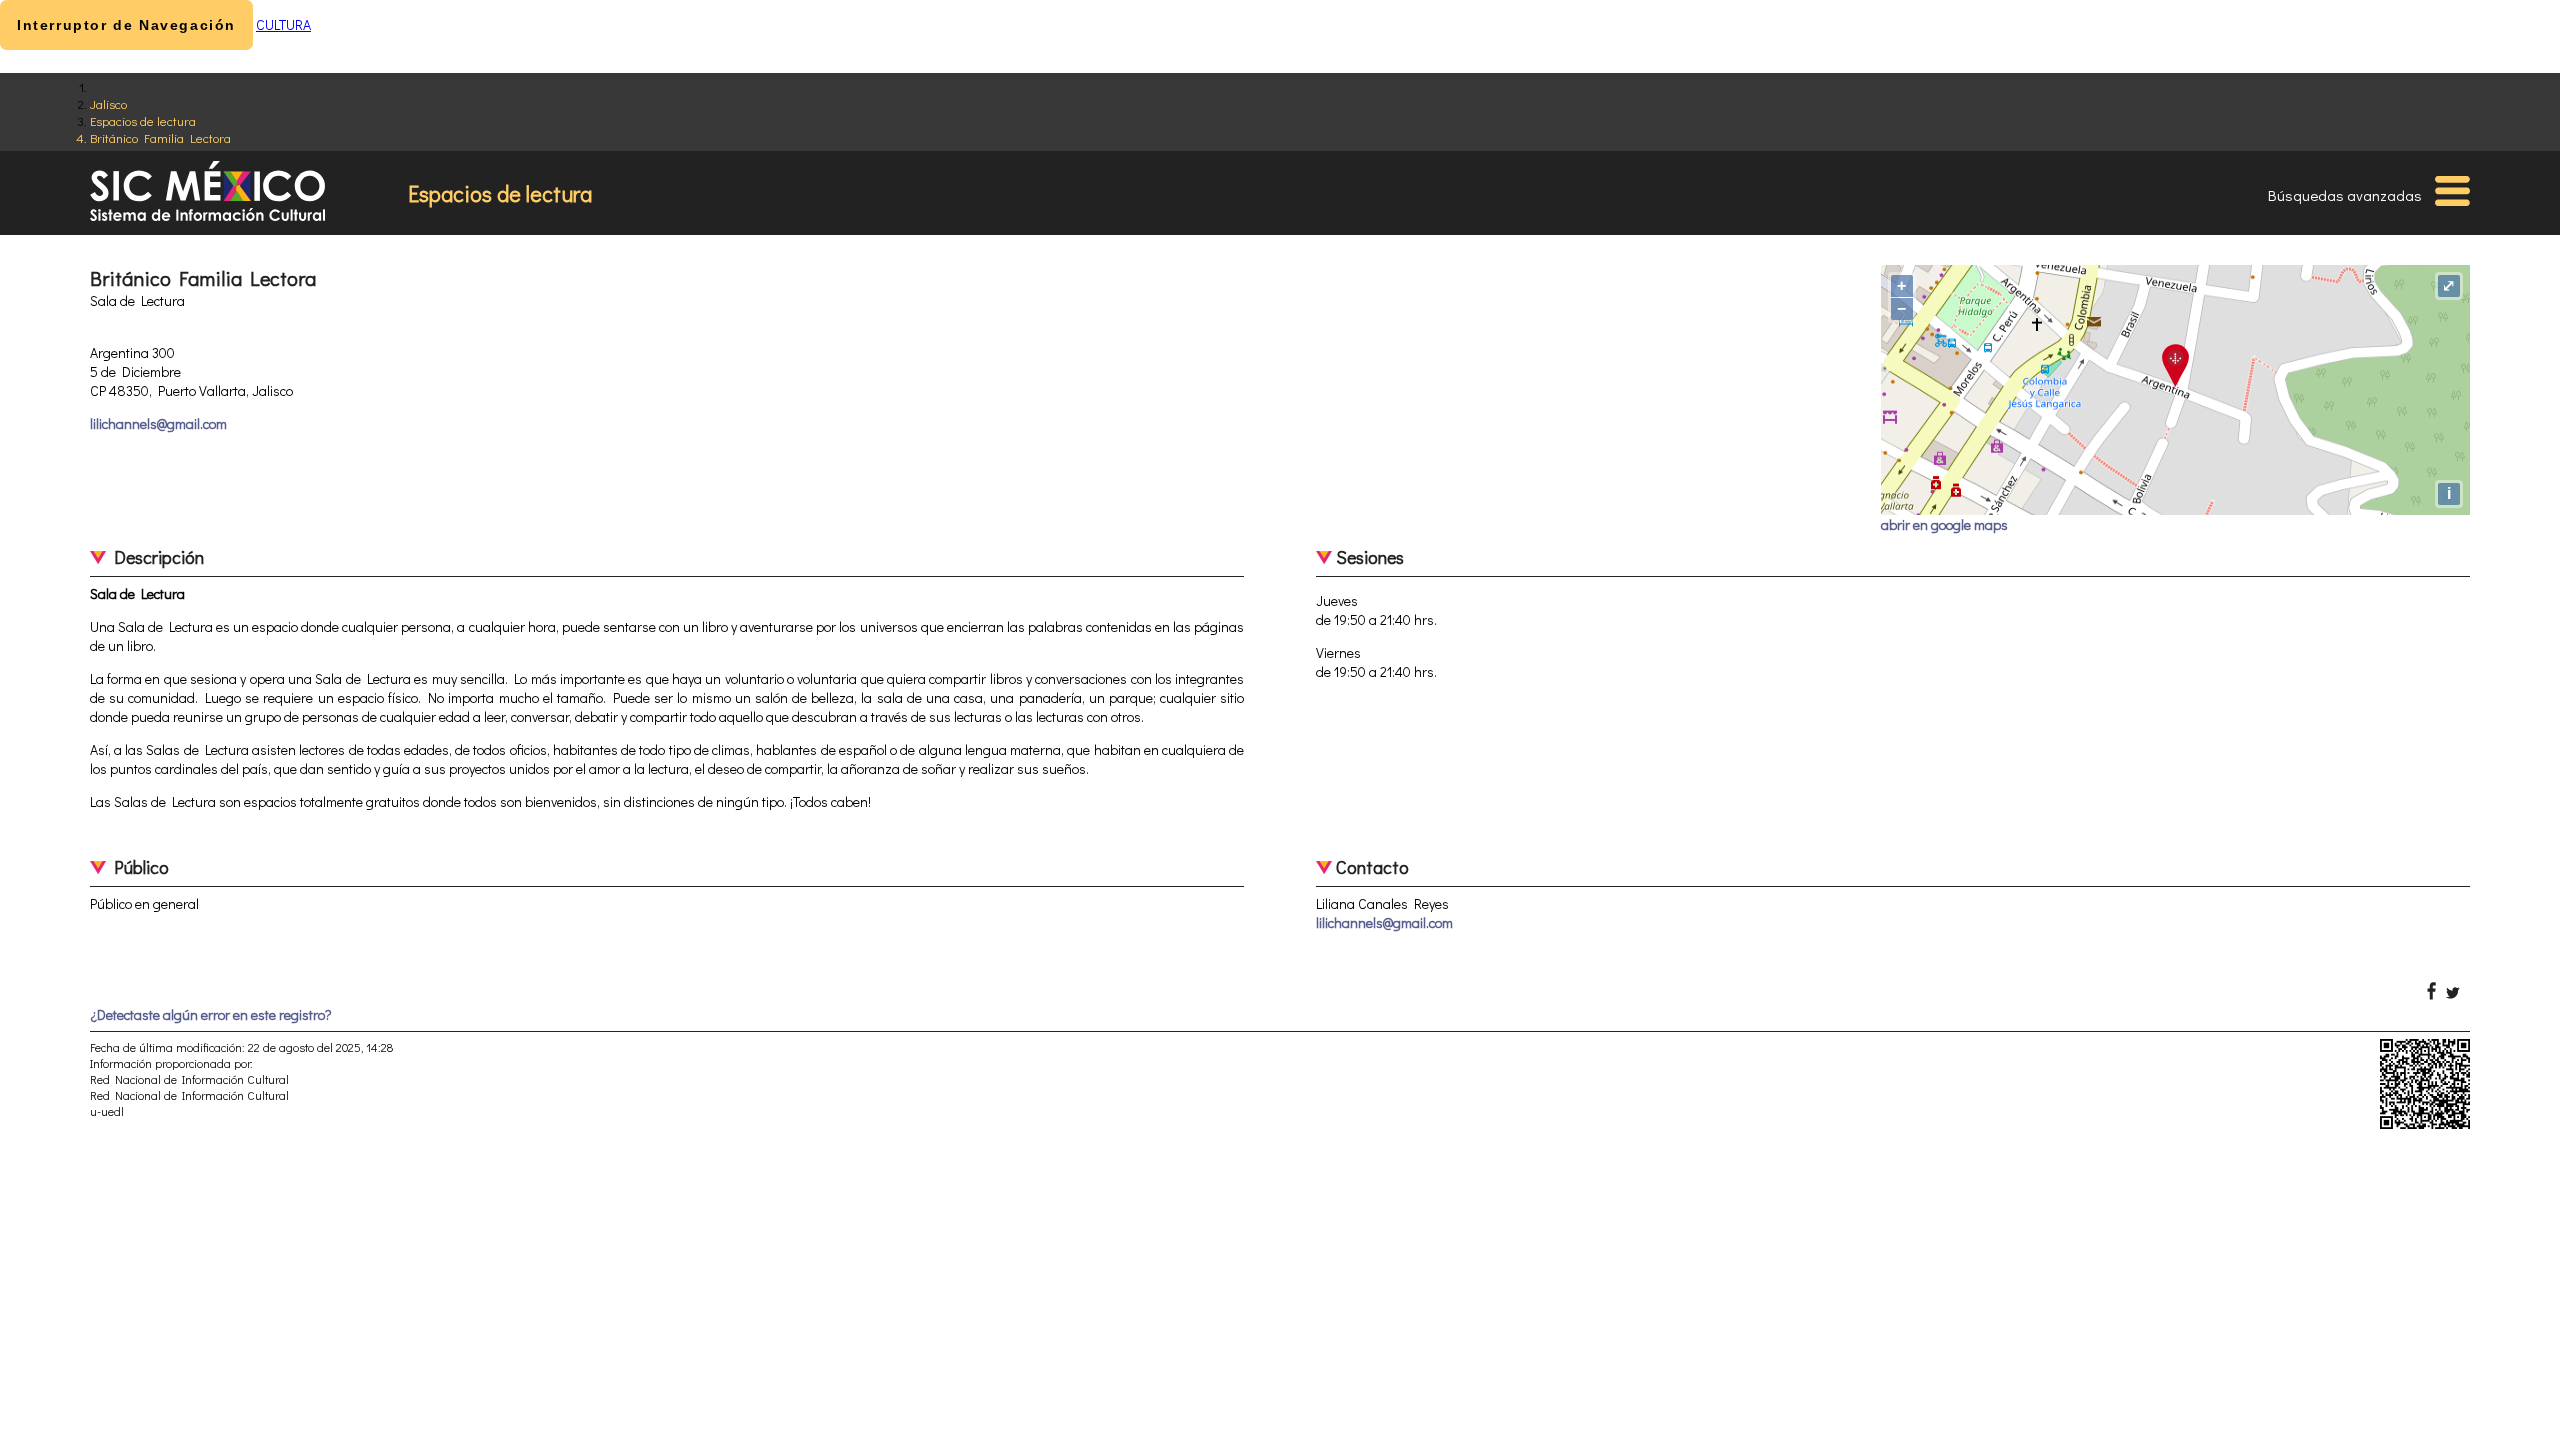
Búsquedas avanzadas (2345, 195)
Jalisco (108, 103)
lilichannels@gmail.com (158, 423)
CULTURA (283, 24)
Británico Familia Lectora (160, 137)
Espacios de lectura (143, 120)
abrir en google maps (1944, 524)
